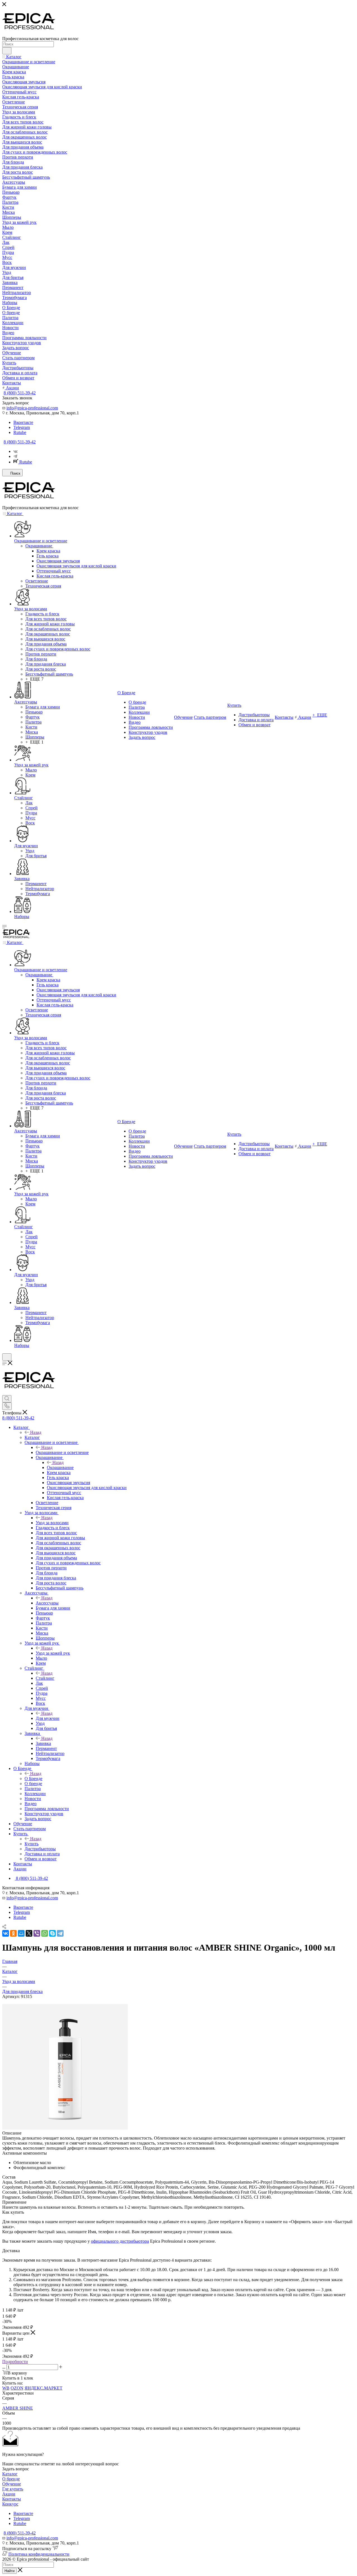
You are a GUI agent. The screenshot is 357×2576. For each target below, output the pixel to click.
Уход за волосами (52, 1523)
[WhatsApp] (45, 1933)
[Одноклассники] (13, 1933)
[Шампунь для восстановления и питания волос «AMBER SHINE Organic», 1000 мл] (65, 2128)
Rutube (20, 432)
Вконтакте (23, 422)
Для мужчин (48, 1718)
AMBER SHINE (18, 2408)
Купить (32, 1844)
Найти (9, 2571)
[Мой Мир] (21, 1933)
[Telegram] (15, 456)
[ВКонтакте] (6, 1933)
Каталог (32, 1437)
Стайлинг (45, 1678)
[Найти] (7, 51)
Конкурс (10, 2504)
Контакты (12, 2499)
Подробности (15, 2362)
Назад (36, 1432)
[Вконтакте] (15, 451)
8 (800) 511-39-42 (20, 393)
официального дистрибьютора (120, 2241)
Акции (9, 2494)
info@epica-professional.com (32, 408)
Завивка (43, 1743)
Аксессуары (47, 1603)
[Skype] (52, 1933)
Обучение (12, 2484)
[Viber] (37, 1933)
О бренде (11, 2479)
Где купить (13, 2489)
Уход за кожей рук (53, 1653)
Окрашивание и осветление (62, 1452)
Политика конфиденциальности (39, 2554)
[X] (29, 1933)
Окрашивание (60, 1467)
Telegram (22, 427)
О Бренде (33, 1779)
